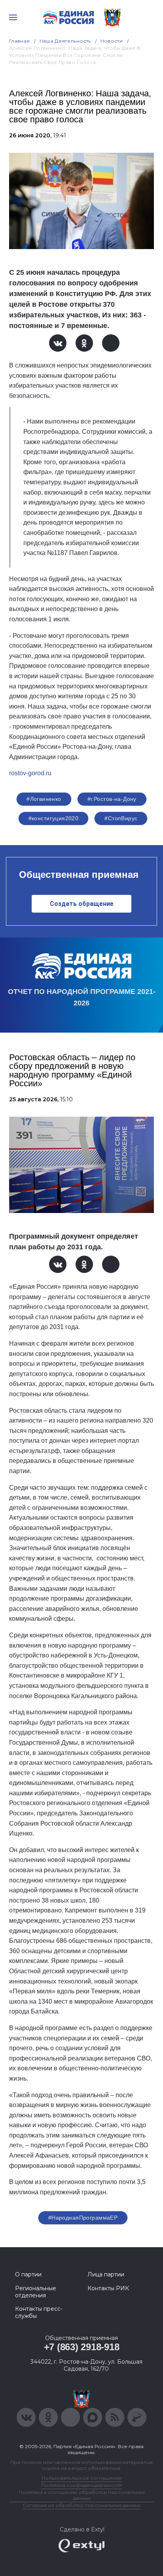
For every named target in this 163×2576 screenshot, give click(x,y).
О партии (28, 2274)
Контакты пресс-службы (39, 2312)
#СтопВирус (121, 818)
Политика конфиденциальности (81, 2485)
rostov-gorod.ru (30, 773)
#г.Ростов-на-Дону (112, 799)
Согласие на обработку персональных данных (81, 2505)
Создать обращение (82, 904)
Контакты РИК (108, 2288)
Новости (112, 41)
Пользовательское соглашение (82, 2478)
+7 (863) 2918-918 (82, 2347)
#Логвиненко (44, 799)
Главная (20, 41)
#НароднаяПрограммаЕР (83, 2218)
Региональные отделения (36, 2292)
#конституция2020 (54, 818)
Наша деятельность (65, 41)
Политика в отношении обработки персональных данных (82, 2495)
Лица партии (106, 2274)
